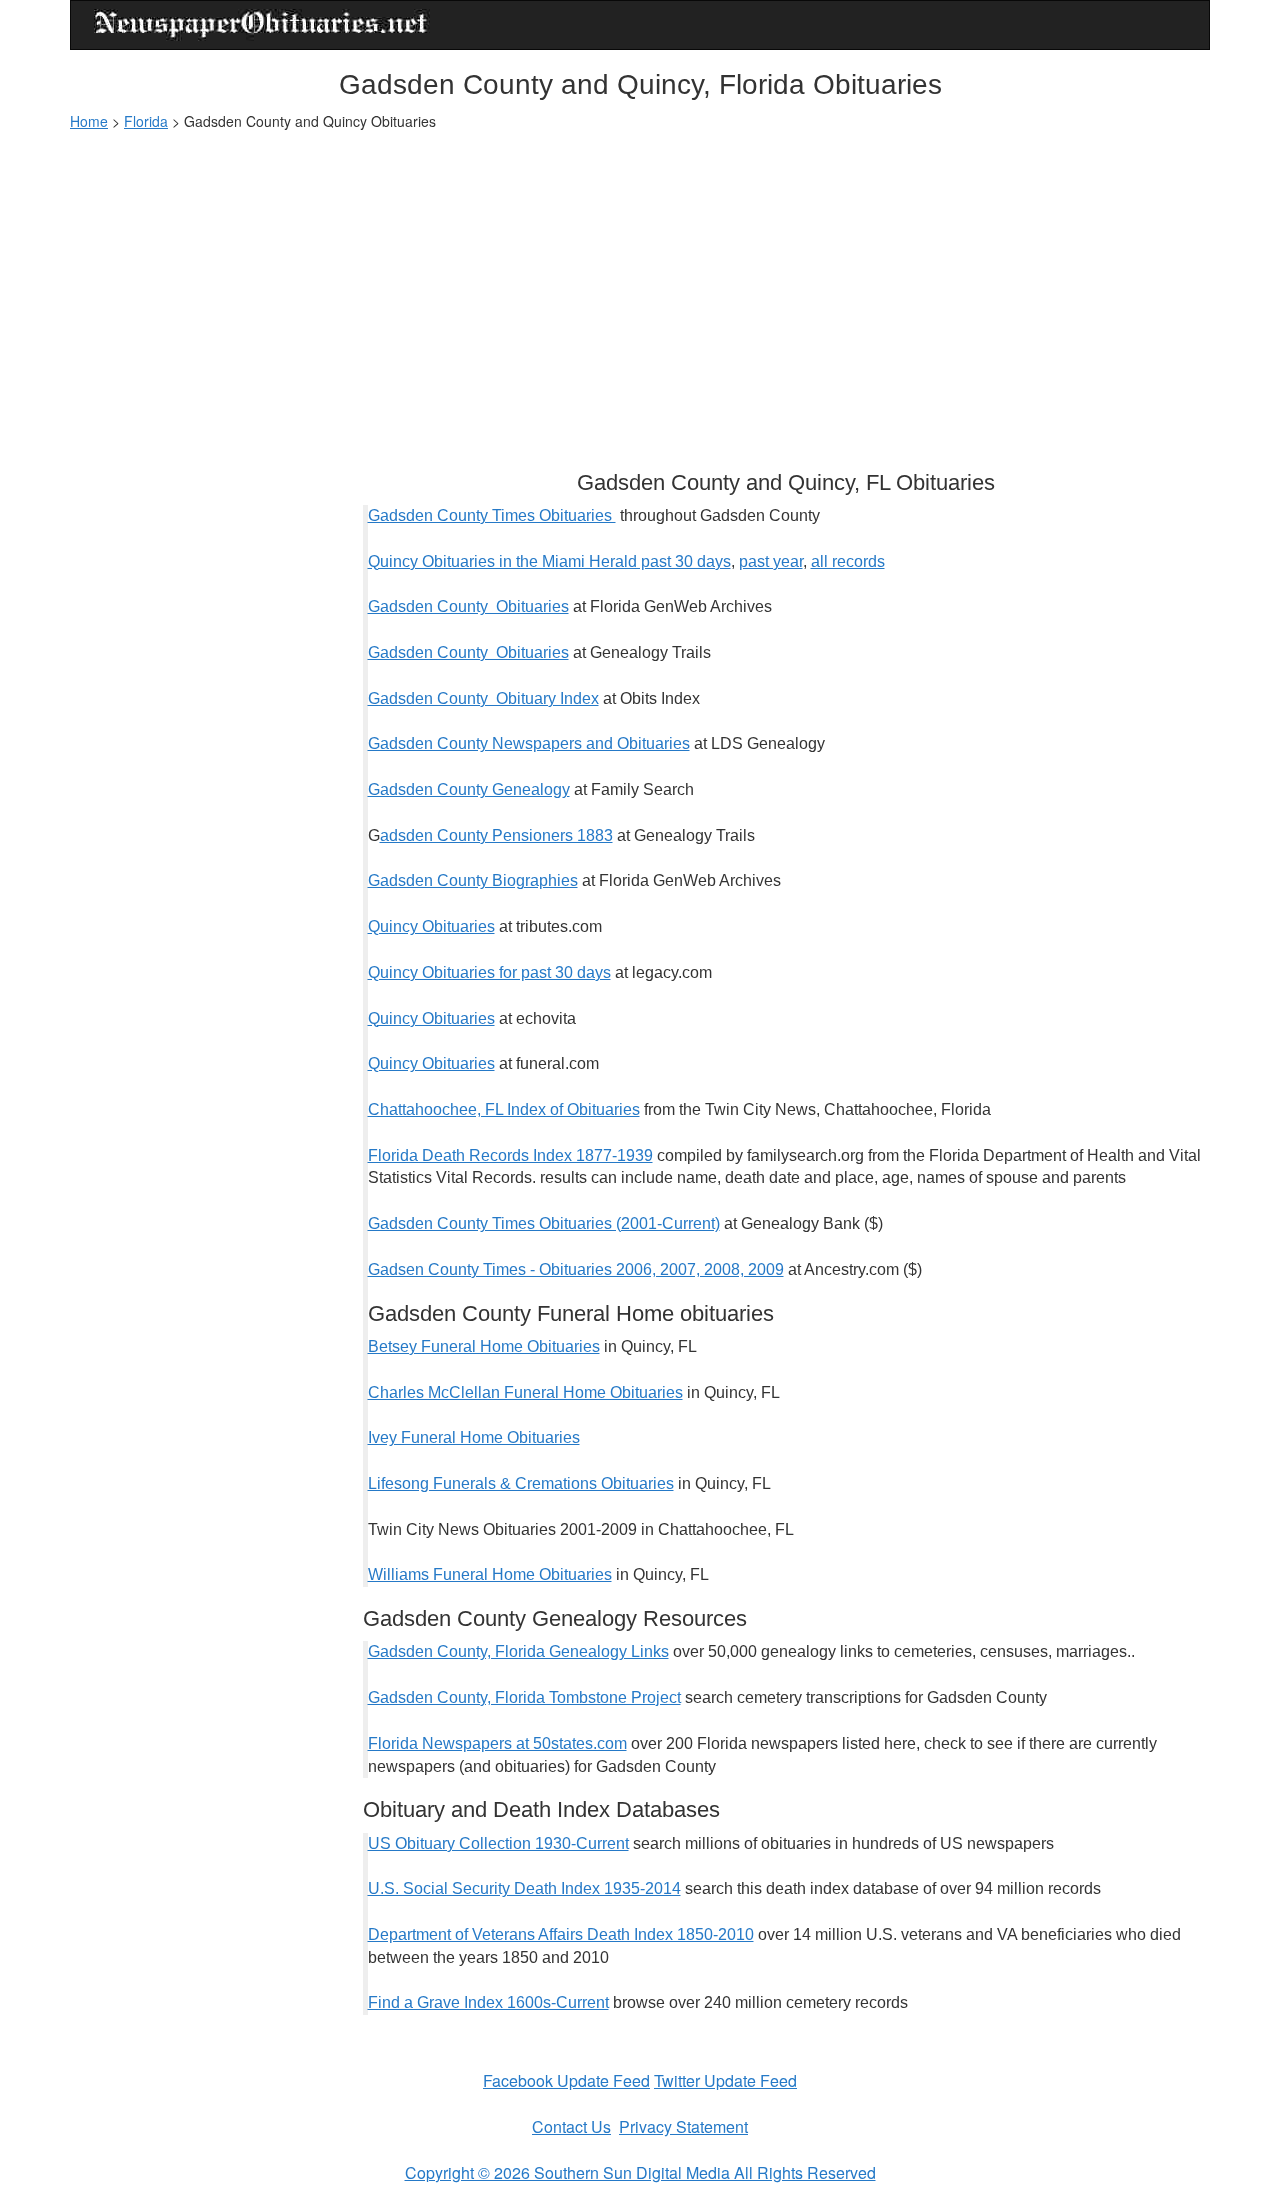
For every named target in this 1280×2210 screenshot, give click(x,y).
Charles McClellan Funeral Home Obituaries (525, 1392)
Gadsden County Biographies (473, 880)
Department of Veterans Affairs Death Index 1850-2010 (561, 1934)
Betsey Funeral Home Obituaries (484, 1346)
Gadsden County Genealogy (469, 789)
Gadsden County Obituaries (468, 606)
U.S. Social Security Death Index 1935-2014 (524, 1888)
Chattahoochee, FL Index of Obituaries (504, 1109)
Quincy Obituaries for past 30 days (489, 972)
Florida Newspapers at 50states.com (497, 1743)
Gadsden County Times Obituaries (492, 515)
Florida (146, 121)
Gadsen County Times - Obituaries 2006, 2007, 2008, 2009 (576, 1269)
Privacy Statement (683, 2126)
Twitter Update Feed (725, 2080)
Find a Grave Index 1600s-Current (488, 2002)
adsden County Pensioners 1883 (496, 835)
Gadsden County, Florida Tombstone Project (524, 1697)
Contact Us (571, 2126)
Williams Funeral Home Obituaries (490, 1574)
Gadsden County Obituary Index (483, 698)
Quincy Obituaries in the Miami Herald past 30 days (549, 561)
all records (848, 561)
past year (771, 561)
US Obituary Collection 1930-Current (498, 1843)
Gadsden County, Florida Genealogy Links (518, 1651)
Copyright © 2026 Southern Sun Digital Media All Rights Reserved (640, 2172)
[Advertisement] (640, 291)
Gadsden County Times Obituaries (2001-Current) (544, 1223)
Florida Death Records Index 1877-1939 (510, 1155)
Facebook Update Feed (566, 2080)
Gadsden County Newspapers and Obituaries (529, 743)
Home (89, 121)
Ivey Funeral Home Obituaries (474, 1437)
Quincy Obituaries (431, 926)
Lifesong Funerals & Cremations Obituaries (521, 1483)
